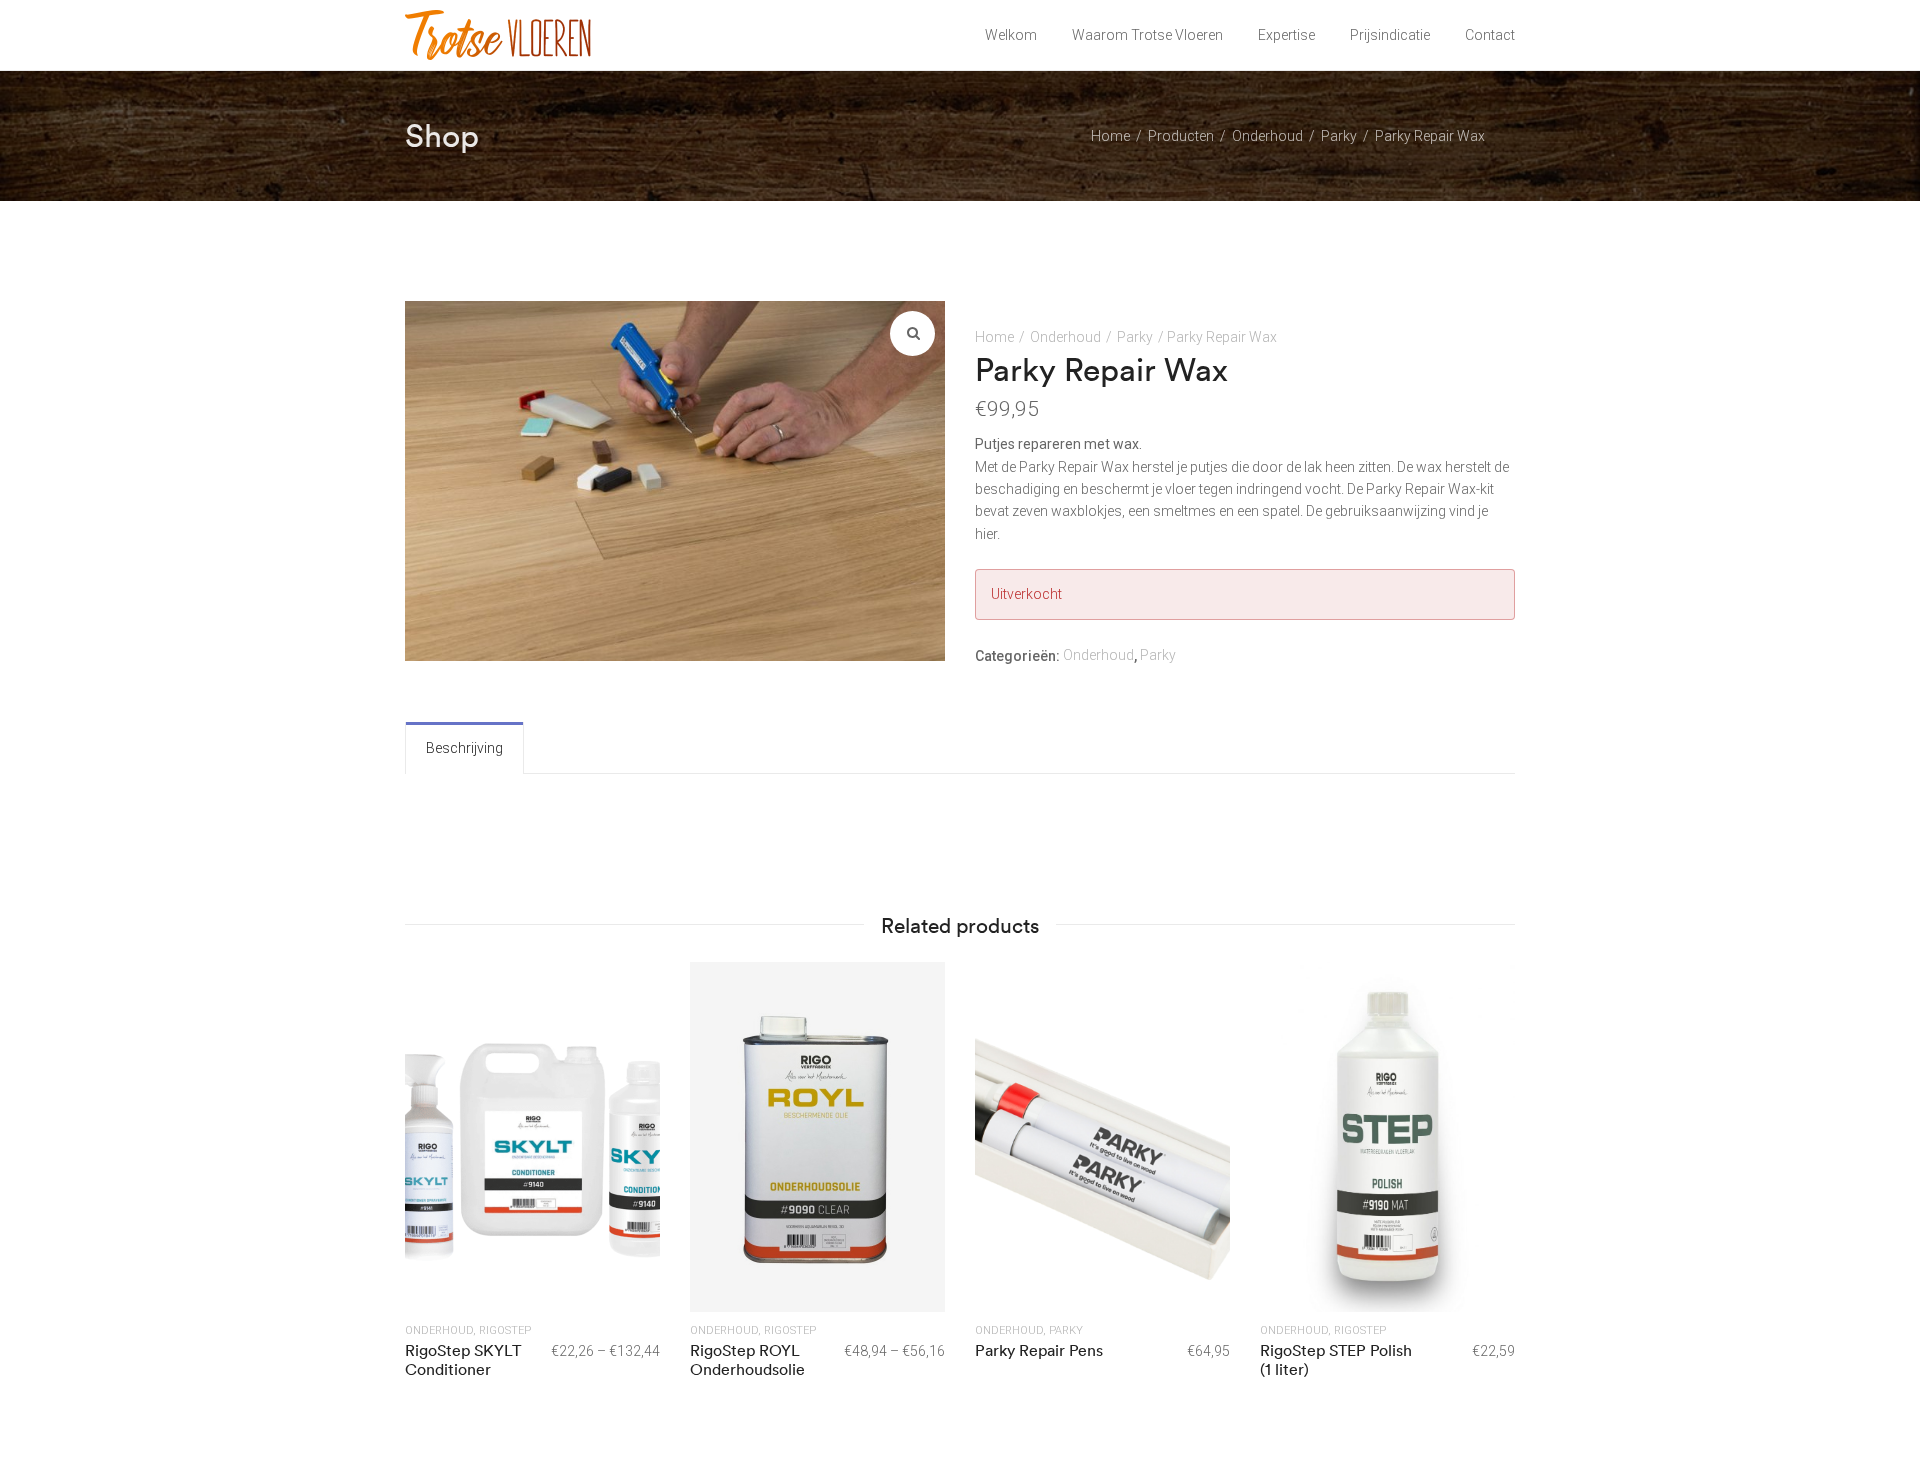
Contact (1490, 35)
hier (986, 534)
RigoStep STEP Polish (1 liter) (1336, 1359)
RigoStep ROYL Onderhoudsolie (747, 1359)
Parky (1135, 337)
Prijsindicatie (1390, 35)
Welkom (1011, 35)
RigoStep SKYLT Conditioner (463, 1359)
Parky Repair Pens (1039, 1350)
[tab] (464, 748)
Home (994, 337)
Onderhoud (1065, 337)
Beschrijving (464, 748)
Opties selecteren (532, 1136)
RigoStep (505, 1330)
